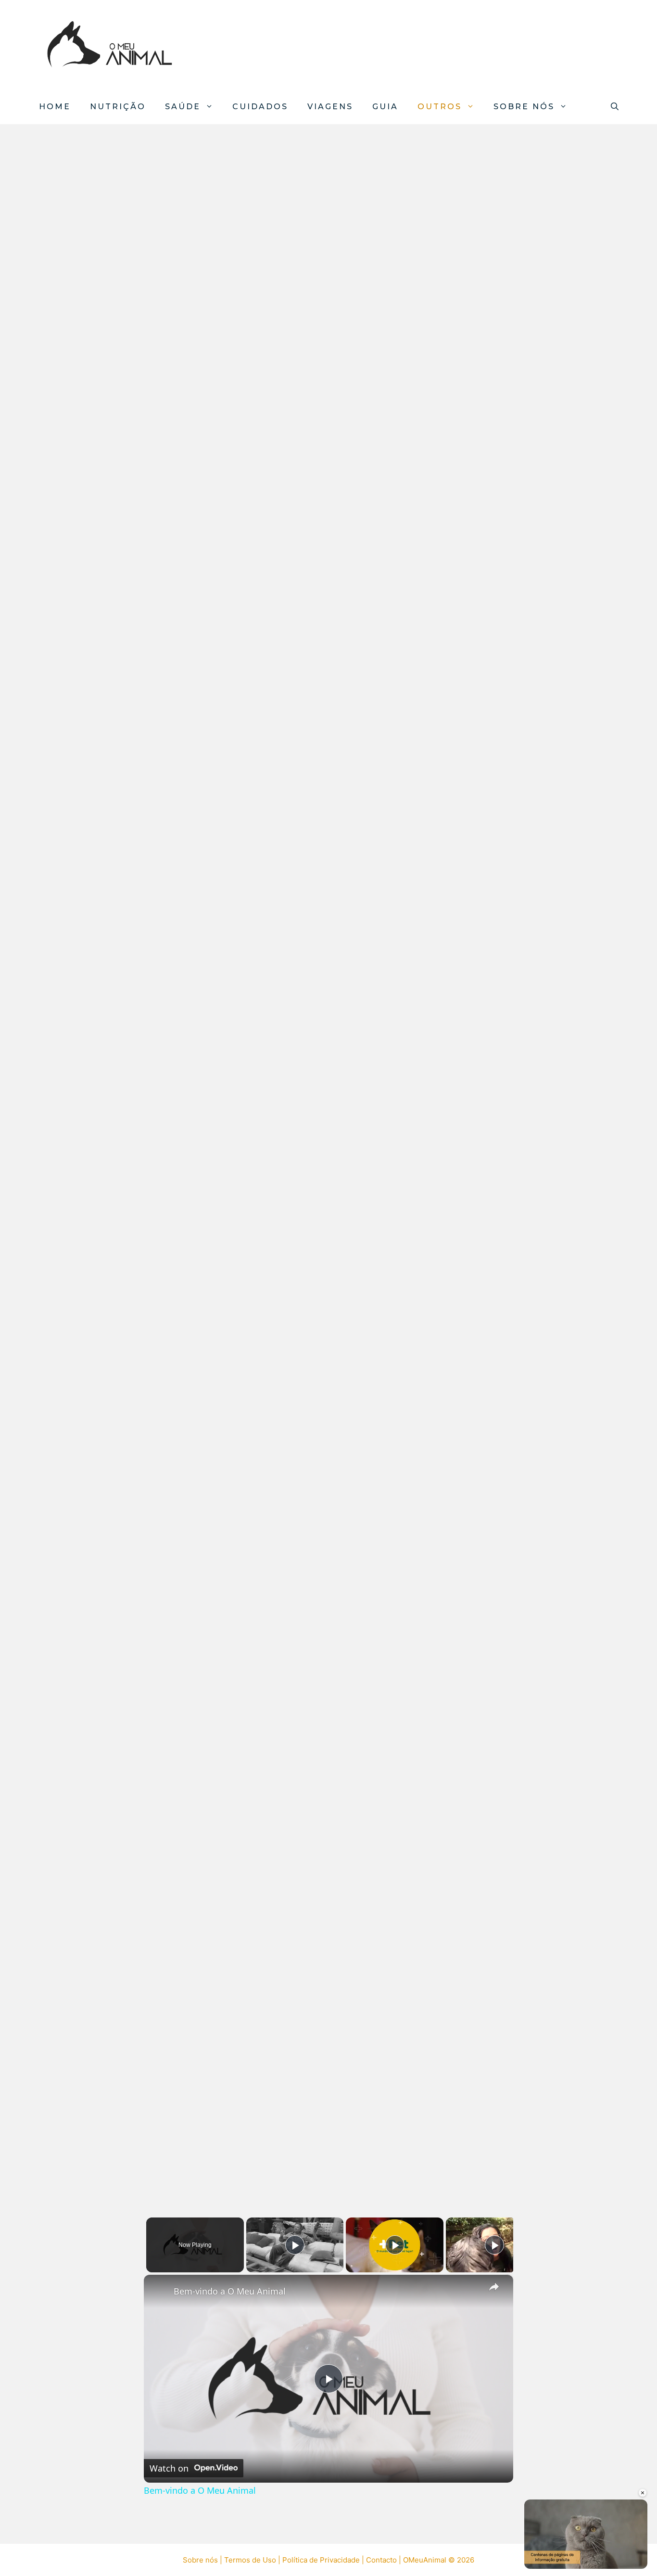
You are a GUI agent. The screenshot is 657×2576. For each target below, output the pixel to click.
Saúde (183, 107)
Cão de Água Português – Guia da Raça (119, 763)
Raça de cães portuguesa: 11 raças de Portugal (112, 537)
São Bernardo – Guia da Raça (113, 966)
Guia (385, 107)
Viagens (330, 107)
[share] (494, 2287)
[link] (159, 2290)
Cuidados (260, 107)
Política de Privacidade (321, 2560)
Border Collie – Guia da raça (110, 1556)
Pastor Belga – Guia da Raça (111, 1163)
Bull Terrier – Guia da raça (105, 1962)
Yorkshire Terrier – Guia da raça (120, 2159)
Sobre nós (524, 107)
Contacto (381, 2560)
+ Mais (43, 2525)
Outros (440, 107)
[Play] (295, 2245)
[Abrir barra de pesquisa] (615, 107)
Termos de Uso (250, 2560)
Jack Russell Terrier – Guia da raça (115, 1759)
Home (55, 107)
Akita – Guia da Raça (89, 1359)
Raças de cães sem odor (101, 375)
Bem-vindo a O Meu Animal (230, 2291)
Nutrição (118, 107)
